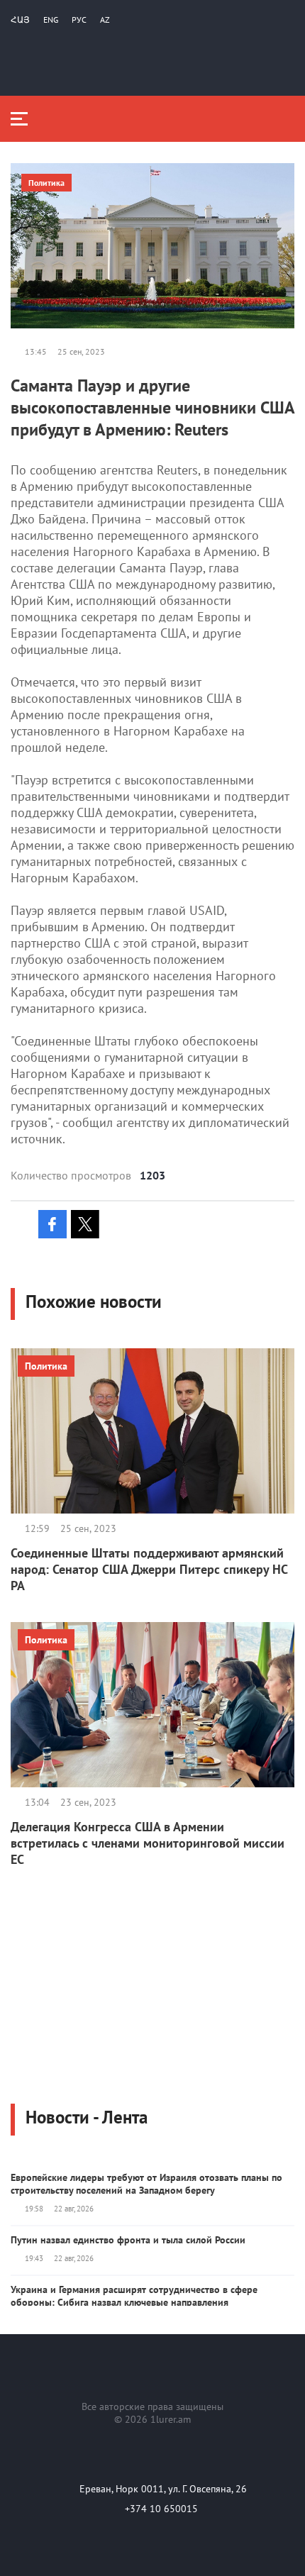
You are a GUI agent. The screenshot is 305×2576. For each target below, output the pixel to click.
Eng (51, 20)
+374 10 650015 (161, 2509)
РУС (79, 20)
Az (105, 20)
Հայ (20, 20)
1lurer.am (171, 2419)
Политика (46, 183)
